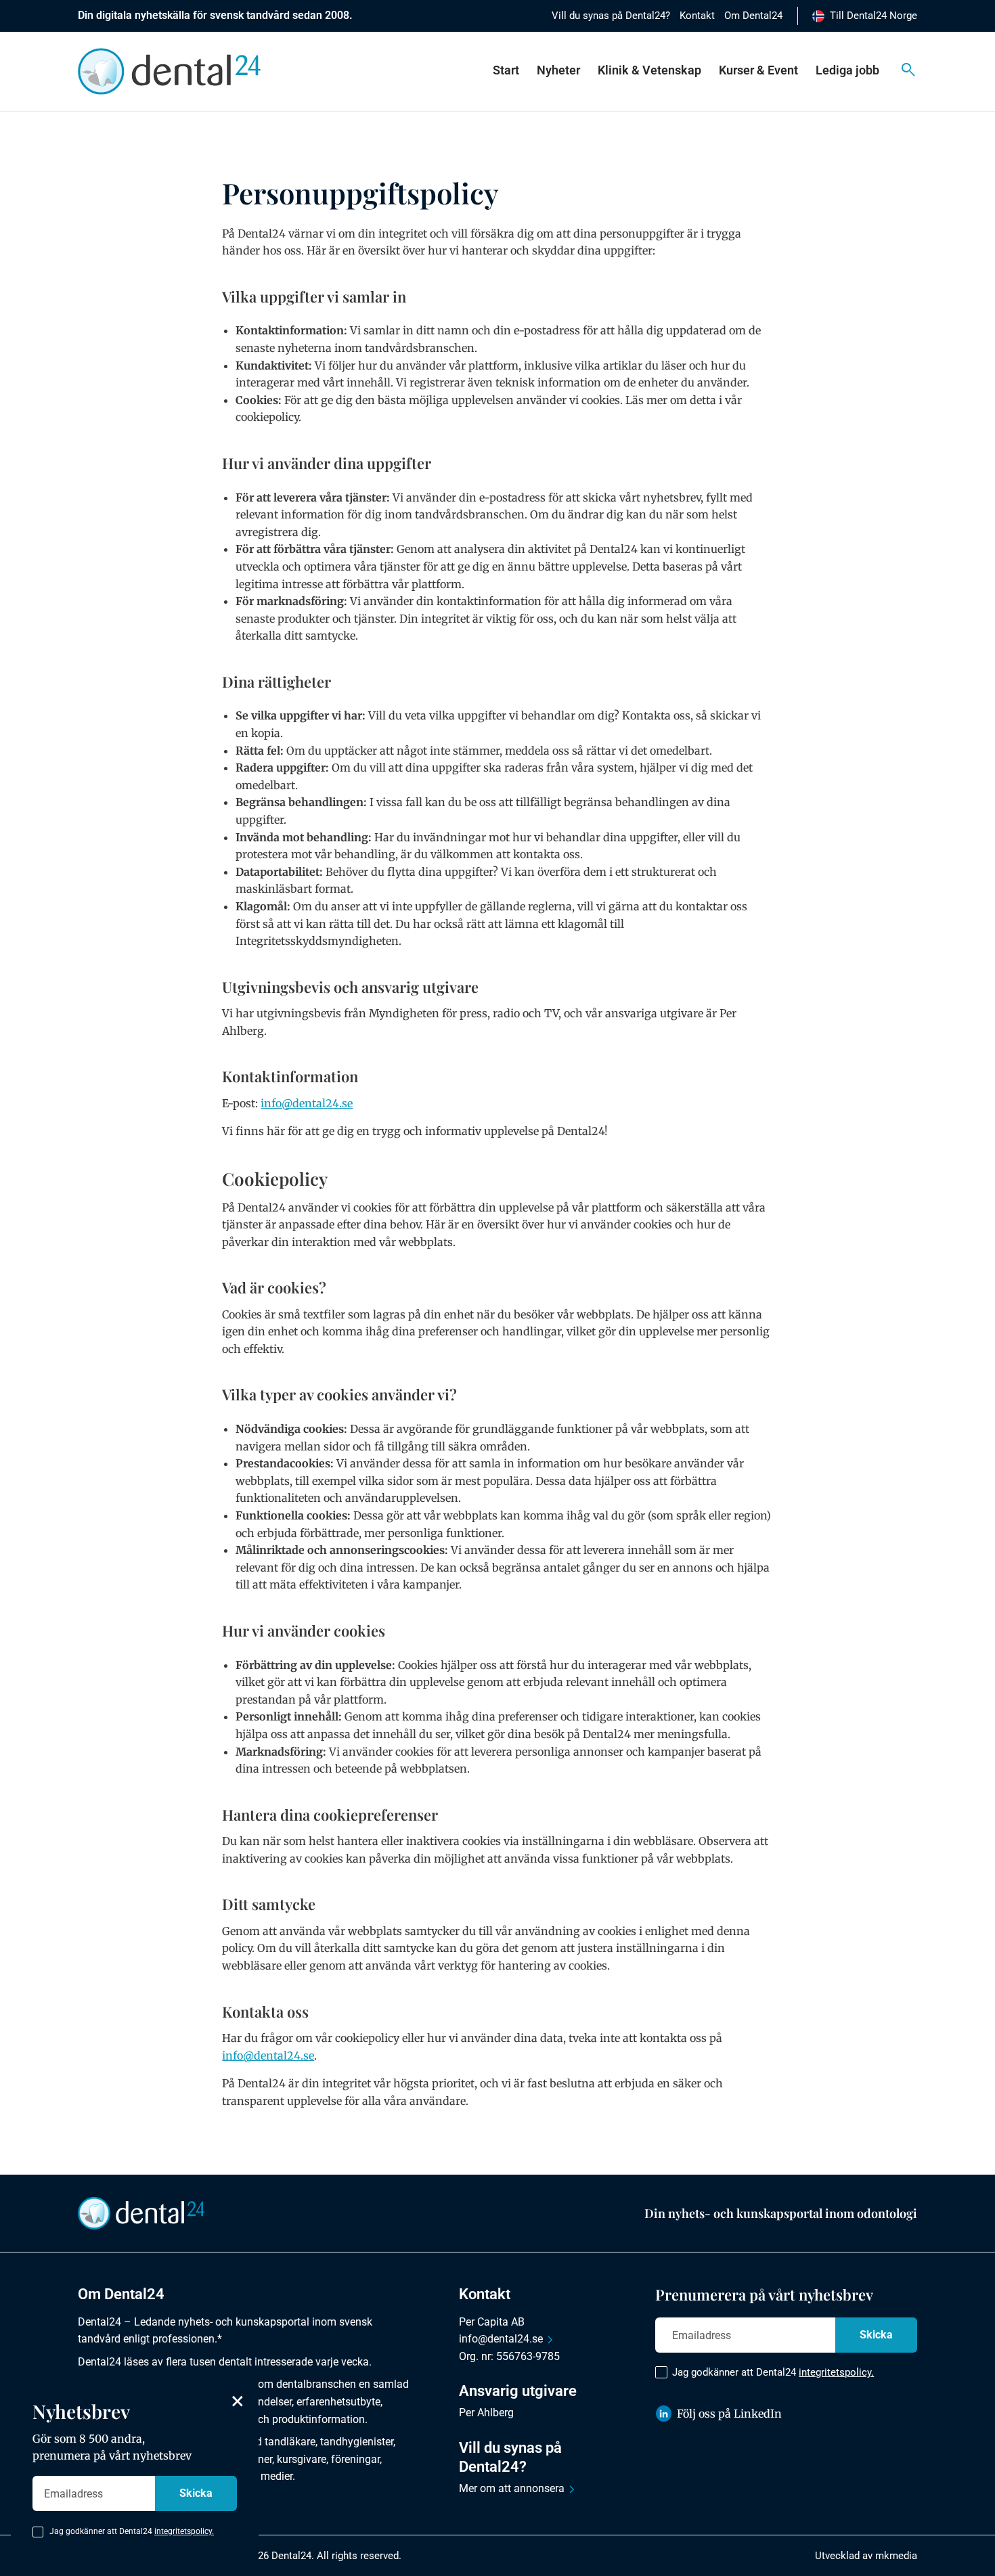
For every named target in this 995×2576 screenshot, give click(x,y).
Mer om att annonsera (512, 2488)
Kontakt (697, 16)
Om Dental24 (753, 16)
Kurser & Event (758, 70)
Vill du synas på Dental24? (611, 16)
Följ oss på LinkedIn (729, 2414)
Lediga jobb (847, 70)
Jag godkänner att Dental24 (773, 2372)
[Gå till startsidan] (141, 2213)
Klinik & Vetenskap (649, 70)
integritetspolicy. (836, 2372)
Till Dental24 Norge (874, 16)
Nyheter (558, 70)
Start (506, 70)
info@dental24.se (501, 2339)
